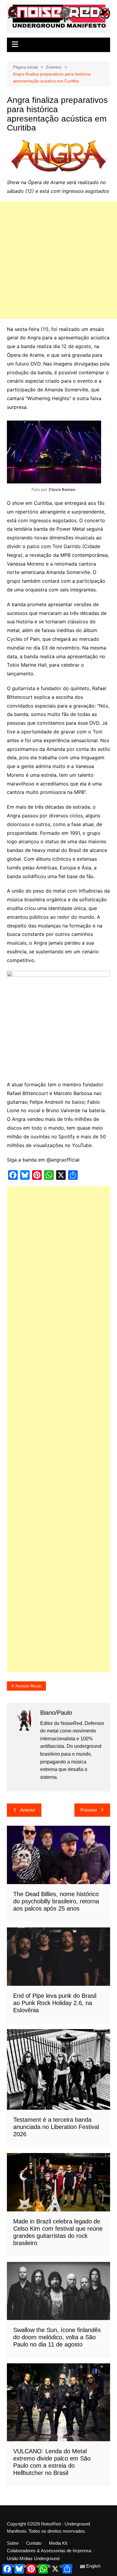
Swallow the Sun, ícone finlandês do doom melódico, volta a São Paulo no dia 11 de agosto (57, 2337)
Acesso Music (28, 1686)
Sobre (13, 2543)
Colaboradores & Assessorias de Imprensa (49, 2551)
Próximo (89, 1810)
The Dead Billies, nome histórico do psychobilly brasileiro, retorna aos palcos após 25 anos (56, 1901)
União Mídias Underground (33, 2559)
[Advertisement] (58, 260)
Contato (34, 2543)
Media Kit (58, 2543)
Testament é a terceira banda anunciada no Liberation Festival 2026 (56, 2127)
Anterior (28, 1810)
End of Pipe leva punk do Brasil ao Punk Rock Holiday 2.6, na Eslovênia (55, 2003)
